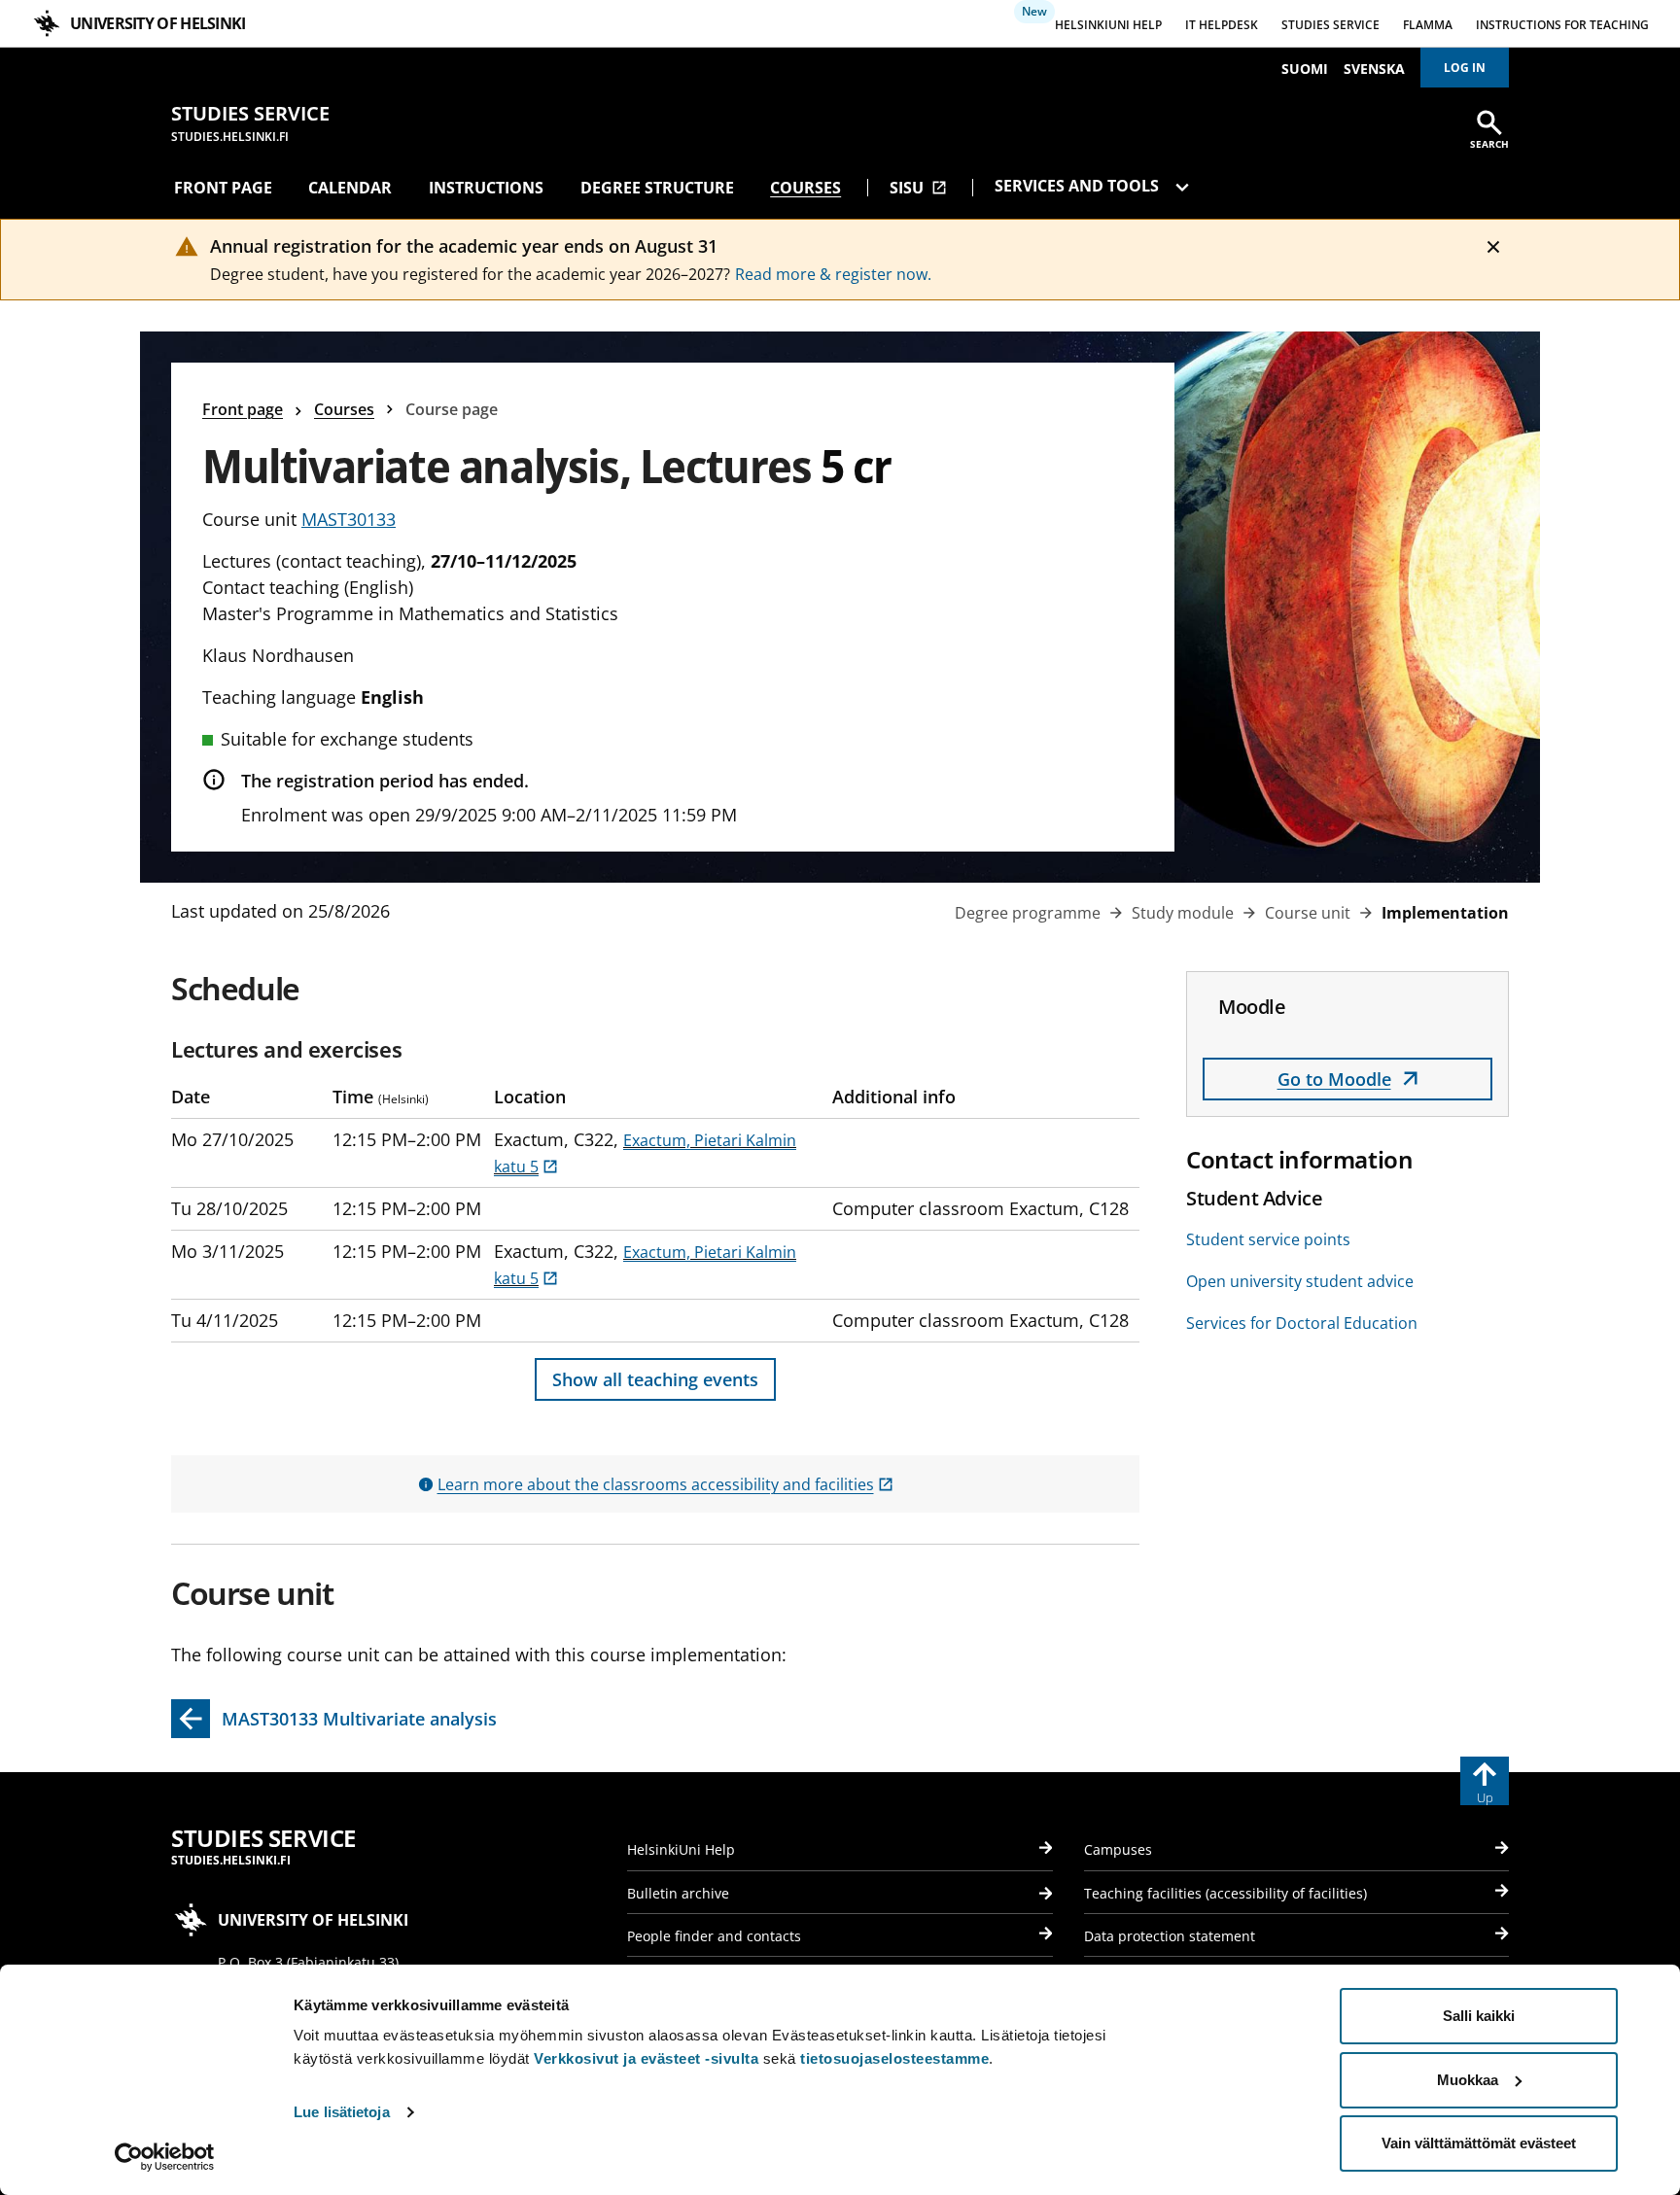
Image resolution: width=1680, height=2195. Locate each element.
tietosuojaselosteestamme (894, 2058)
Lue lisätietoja (342, 2112)
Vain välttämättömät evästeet (1479, 2143)
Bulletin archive (678, 1893)
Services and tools (1079, 186)
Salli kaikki (1479, 2016)
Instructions (486, 188)
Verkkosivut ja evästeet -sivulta (646, 2058)
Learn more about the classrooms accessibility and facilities (665, 1484)
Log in (1465, 68)
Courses (805, 188)
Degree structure (657, 188)
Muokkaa (1468, 2080)
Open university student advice (1300, 1281)
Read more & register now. (833, 274)
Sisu (918, 188)
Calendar (350, 188)
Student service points (1268, 1239)
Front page (223, 188)
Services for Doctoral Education (1302, 1323)
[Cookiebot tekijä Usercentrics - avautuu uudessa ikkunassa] (165, 2157)
